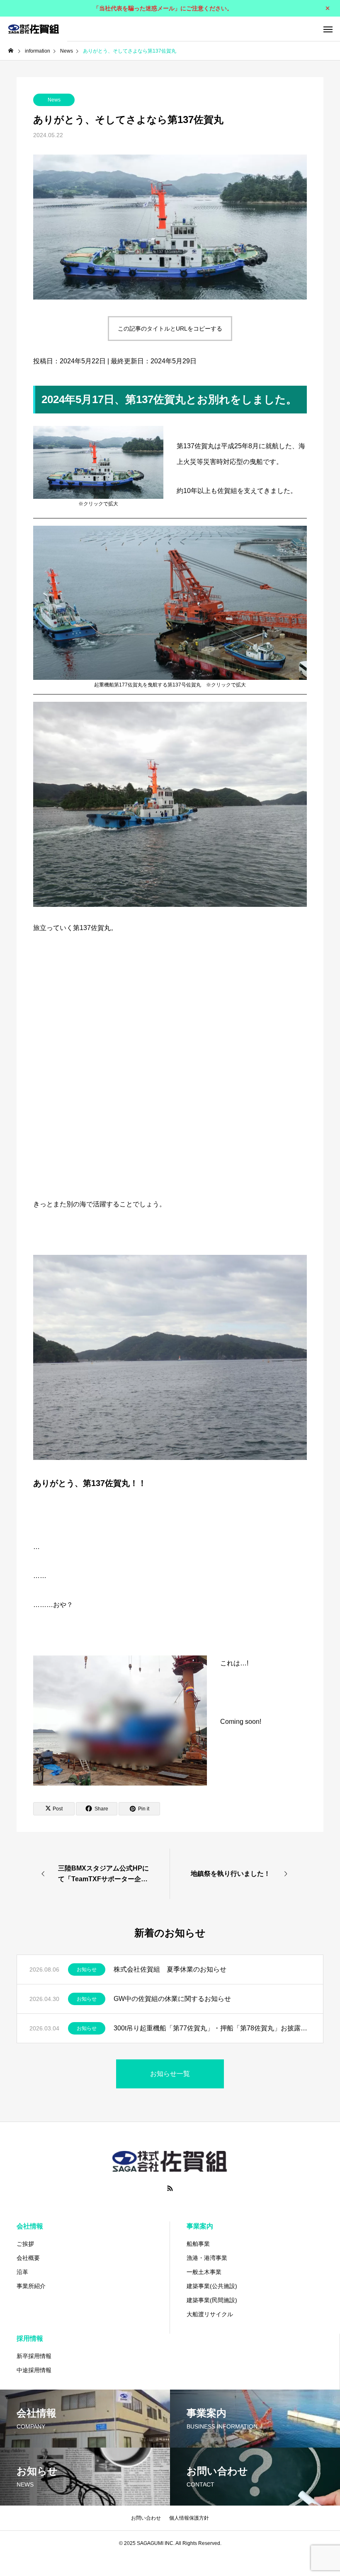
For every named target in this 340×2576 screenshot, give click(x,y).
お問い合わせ (146, 2518)
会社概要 (28, 2258)
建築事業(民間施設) (212, 2300)
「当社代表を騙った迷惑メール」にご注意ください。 (163, 8)
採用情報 (30, 2338)
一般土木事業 (204, 2272)
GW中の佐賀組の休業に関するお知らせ (172, 1999)
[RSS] (170, 2188)
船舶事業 (198, 2244)
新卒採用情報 (34, 2356)
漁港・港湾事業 (207, 2258)
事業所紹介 (31, 2286)
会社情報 (30, 2226)
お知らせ (87, 1969)
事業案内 (200, 2226)
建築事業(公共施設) (212, 2286)
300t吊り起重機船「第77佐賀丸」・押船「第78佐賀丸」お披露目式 (212, 2028)
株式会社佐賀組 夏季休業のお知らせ (170, 1969)
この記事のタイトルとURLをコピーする (170, 329)
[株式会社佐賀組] (34, 29)
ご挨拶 (25, 2244)
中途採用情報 (34, 2370)
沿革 (22, 2272)
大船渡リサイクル (210, 2314)
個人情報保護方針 (189, 2518)
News (54, 100)
